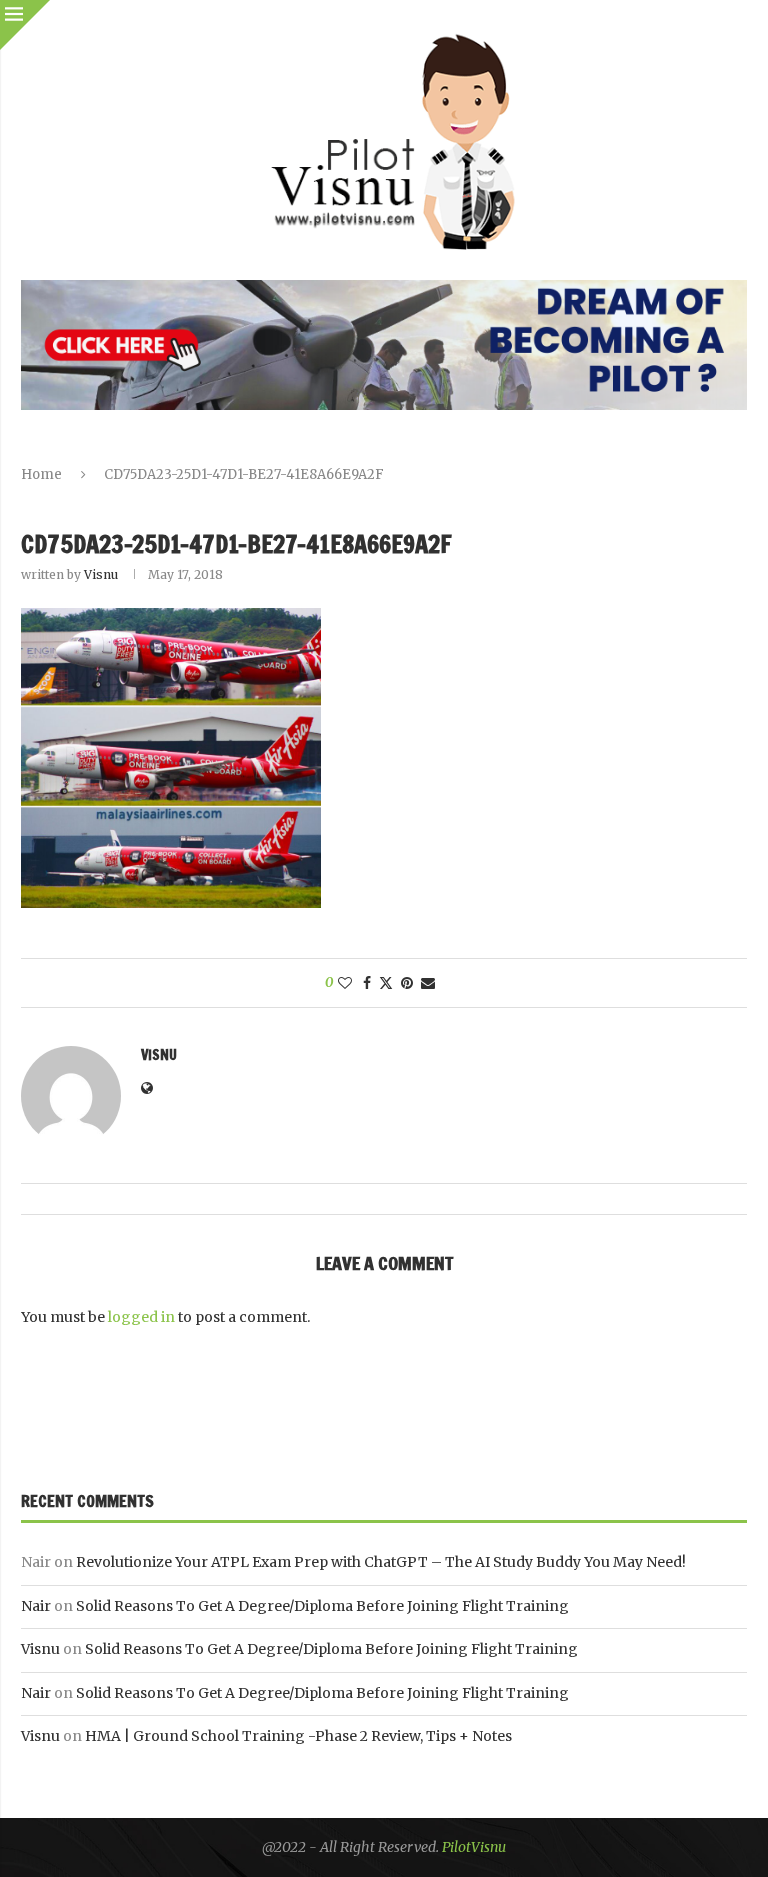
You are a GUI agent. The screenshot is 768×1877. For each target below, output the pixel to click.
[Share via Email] (428, 983)
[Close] (25, 25)
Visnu (101, 574)
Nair (36, 1606)
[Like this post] (345, 983)
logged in (141, 1317)
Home (41, 474)
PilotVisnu (474, 1847)
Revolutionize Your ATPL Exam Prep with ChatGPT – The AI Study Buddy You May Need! (381, 1562)
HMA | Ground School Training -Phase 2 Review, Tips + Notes (298, 1736)
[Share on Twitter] (386, 983)
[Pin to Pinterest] (407, 983)
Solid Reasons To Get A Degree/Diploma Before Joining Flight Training (322, 1606)
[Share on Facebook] (367, 983)
